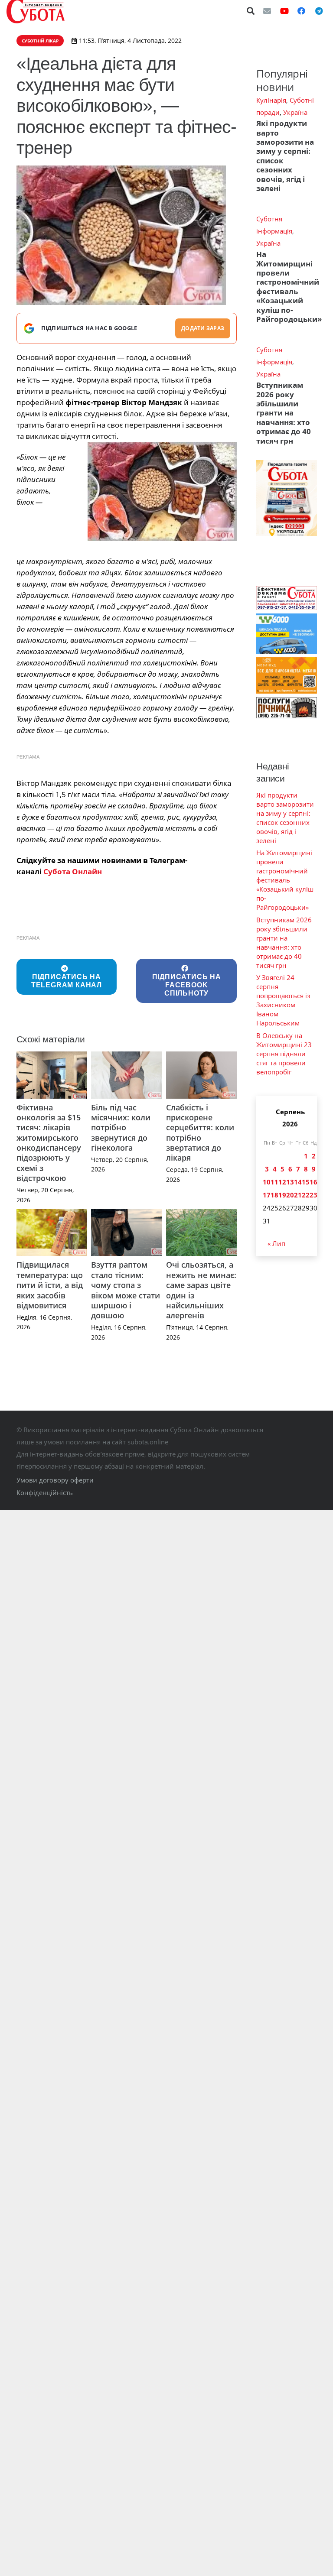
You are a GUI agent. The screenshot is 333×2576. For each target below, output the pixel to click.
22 (306, 1195)
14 (298, 1182)
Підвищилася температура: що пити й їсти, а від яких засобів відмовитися (50, 1285)
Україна (295, 112)
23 (313, 1195)
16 (313, 1182)
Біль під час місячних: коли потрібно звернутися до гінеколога (121, 1128)
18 (274, 1195)
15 (306, 1182)
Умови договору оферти (55, 1480)
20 (290, 1195)
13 (290, 1182)
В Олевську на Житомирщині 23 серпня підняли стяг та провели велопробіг (284, 1054)
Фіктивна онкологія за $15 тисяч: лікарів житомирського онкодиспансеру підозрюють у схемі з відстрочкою (49, 1143)
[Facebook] (301, 11)
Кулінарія (271, 100)
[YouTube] (284, 11)
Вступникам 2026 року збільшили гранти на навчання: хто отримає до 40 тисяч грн (284, 413)
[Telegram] (319, 11)
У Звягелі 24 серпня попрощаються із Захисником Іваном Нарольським (283, 1000)
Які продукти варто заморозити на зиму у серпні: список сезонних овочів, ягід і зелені (285, 156)
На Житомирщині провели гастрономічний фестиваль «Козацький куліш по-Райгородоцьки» (289, 287)
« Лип (276, 1243)
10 (267, 1182)
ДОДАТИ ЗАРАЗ (203, 328)
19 (282, 1195)
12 (282, 1182)
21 (298, 1195)
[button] (251, 11)
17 (267, 1195)
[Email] (267, 11)
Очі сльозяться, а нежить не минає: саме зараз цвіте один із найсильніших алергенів (201, 1290)
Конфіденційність (45, 1492)
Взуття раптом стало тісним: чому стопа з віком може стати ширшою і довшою (126, 1290)
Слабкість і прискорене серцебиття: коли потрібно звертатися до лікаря (200, 1133)
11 (274, 1182)
